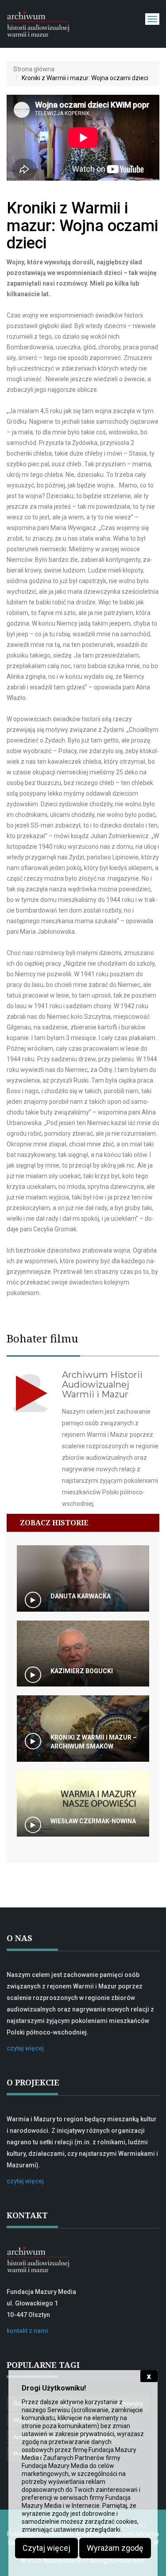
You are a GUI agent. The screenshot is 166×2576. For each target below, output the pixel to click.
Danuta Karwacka (81, 1596)
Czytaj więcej (46, 2548)
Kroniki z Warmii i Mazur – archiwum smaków (94, 1742)
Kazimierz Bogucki (82, 1671)
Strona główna (34, 69)
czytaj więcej (25, 2048)
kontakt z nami (27, 2331)
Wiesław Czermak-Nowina (93, 1821)
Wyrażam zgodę (115, 2548)
